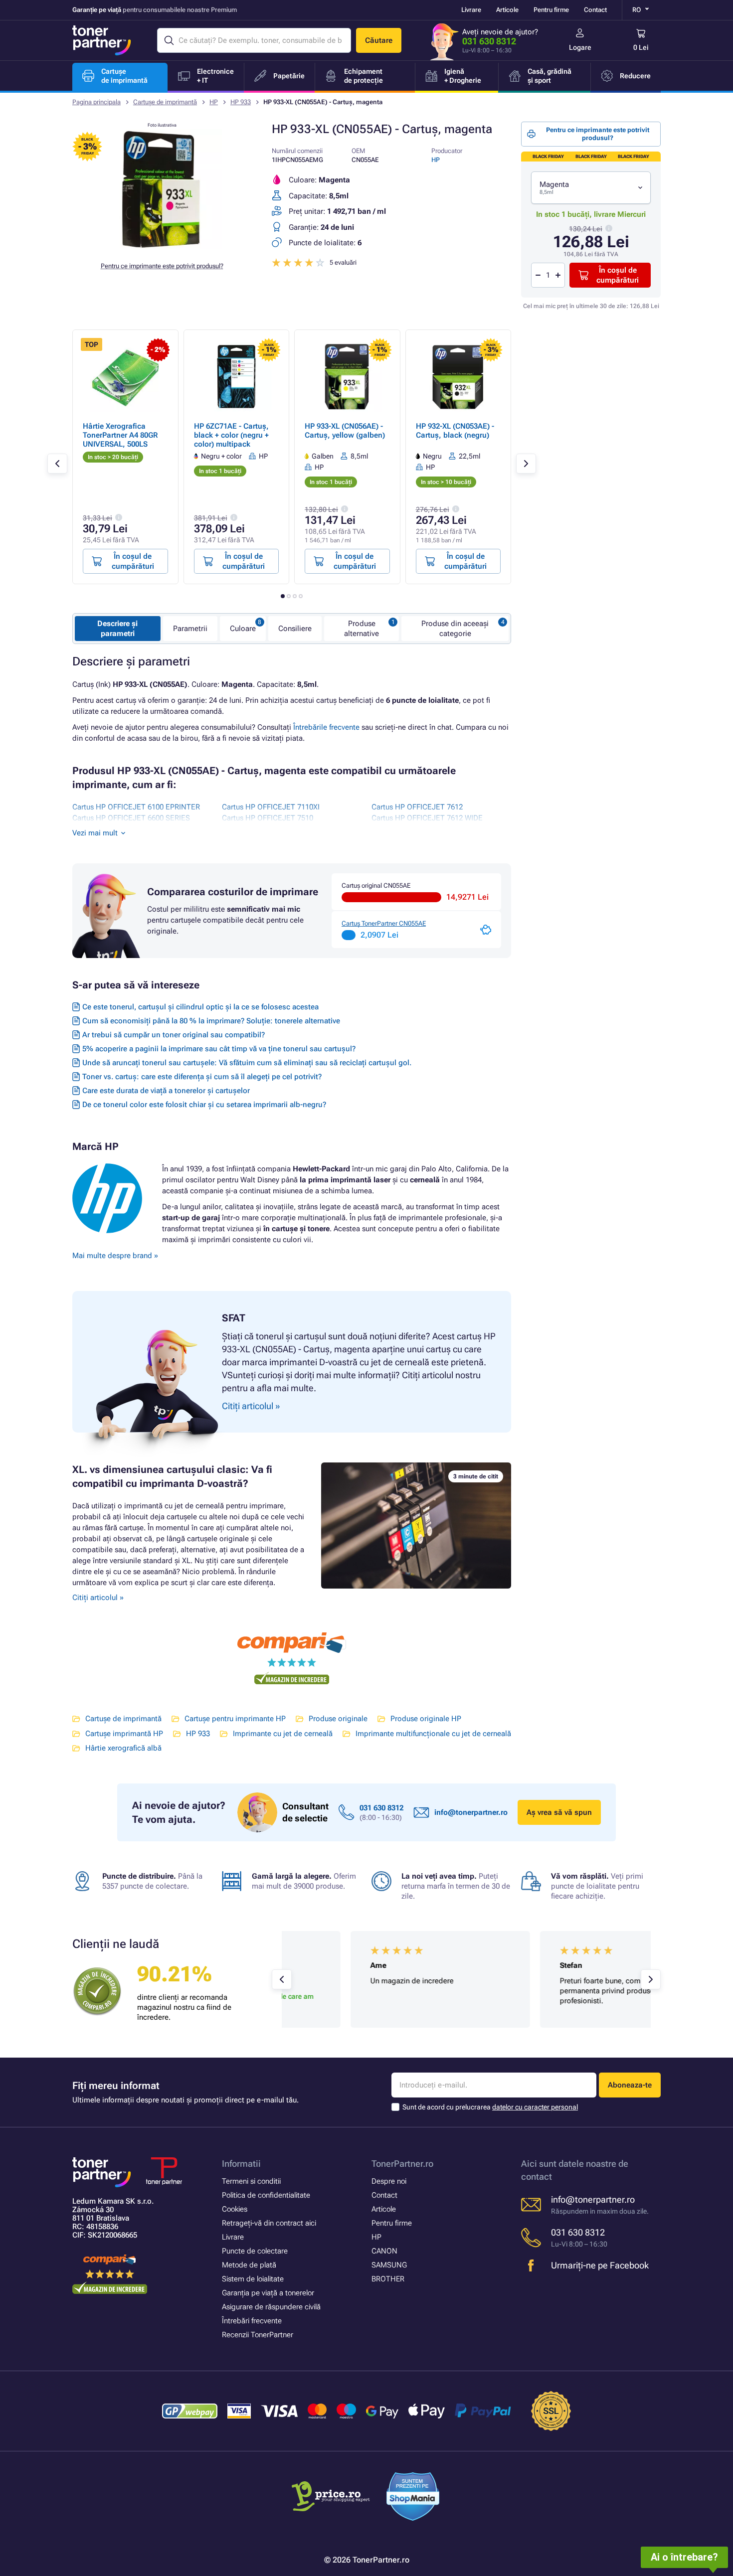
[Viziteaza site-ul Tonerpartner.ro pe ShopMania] (413, 2498)
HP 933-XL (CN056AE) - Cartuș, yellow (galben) (345, 431)
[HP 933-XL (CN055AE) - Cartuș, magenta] (162, 246)
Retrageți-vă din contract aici (269, 2223)
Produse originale (338, 1719)
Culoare (243, 629)
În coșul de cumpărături (618, 275)
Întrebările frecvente (326, 727)
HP (214, 102)
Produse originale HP (426, 1719)
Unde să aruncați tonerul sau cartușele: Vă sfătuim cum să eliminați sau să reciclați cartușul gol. (247, 1063)
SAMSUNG (389, 2265)
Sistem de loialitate (253, 2279)
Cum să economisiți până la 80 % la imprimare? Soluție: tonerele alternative (211, 1021)
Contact (595, 10)
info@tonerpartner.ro (471, 1812)
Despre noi (389, 2181)
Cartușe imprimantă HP (124, 1734)
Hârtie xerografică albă (123, 1748)
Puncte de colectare (255, 2251)
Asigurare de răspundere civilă (271, 2307)
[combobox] (591, 188)
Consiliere (295, 629)
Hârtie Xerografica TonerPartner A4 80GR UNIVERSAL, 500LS (120, 435)
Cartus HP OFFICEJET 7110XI (271, 807)
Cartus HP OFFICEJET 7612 (417, 807)
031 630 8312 (489, 41)
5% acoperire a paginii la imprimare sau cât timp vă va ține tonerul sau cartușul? (219, 1049)
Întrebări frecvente (252, 2321)
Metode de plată (249, 2265)
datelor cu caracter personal (535, 2107)
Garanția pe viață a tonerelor (268, 2293)
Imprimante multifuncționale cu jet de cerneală (433, 1734)
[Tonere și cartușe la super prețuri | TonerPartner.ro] (102, 40)
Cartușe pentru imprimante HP (235, 1719)
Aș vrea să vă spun (559, 1812)
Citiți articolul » (98, 1598)
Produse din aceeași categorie (455, 629)
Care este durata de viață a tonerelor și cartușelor (166, 1091)
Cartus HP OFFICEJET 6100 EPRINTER (136, 807)
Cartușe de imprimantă (165, 102)
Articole (507, 10)
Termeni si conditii (251, 2181)
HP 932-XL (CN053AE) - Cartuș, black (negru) (455, 431)
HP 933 (241, 102)
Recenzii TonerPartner (258, 2335)
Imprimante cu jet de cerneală (283, 1734)
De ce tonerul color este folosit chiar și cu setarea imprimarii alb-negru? (204, 1105)
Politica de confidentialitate (266, 2195)
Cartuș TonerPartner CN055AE (384, 923)
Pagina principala (96, 102)
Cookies (235, 2209)
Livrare (471, 10)
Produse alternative (362, 629)
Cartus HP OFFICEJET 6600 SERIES (131, 818)
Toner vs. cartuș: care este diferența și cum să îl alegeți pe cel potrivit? (202, 1077)
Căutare (379, 40)
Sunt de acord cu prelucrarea (490, 2107)
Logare (580, 47)
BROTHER (388, 2279)
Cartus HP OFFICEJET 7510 (268, 818)
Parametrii (190, 629)
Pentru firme (551, 10)
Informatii (241, 2164)
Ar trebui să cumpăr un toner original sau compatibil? (174, 1035)
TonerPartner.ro (402, 2164)
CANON (384, 2251)
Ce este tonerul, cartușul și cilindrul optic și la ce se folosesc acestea (200, 1007)
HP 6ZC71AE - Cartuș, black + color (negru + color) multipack (231, 435)
